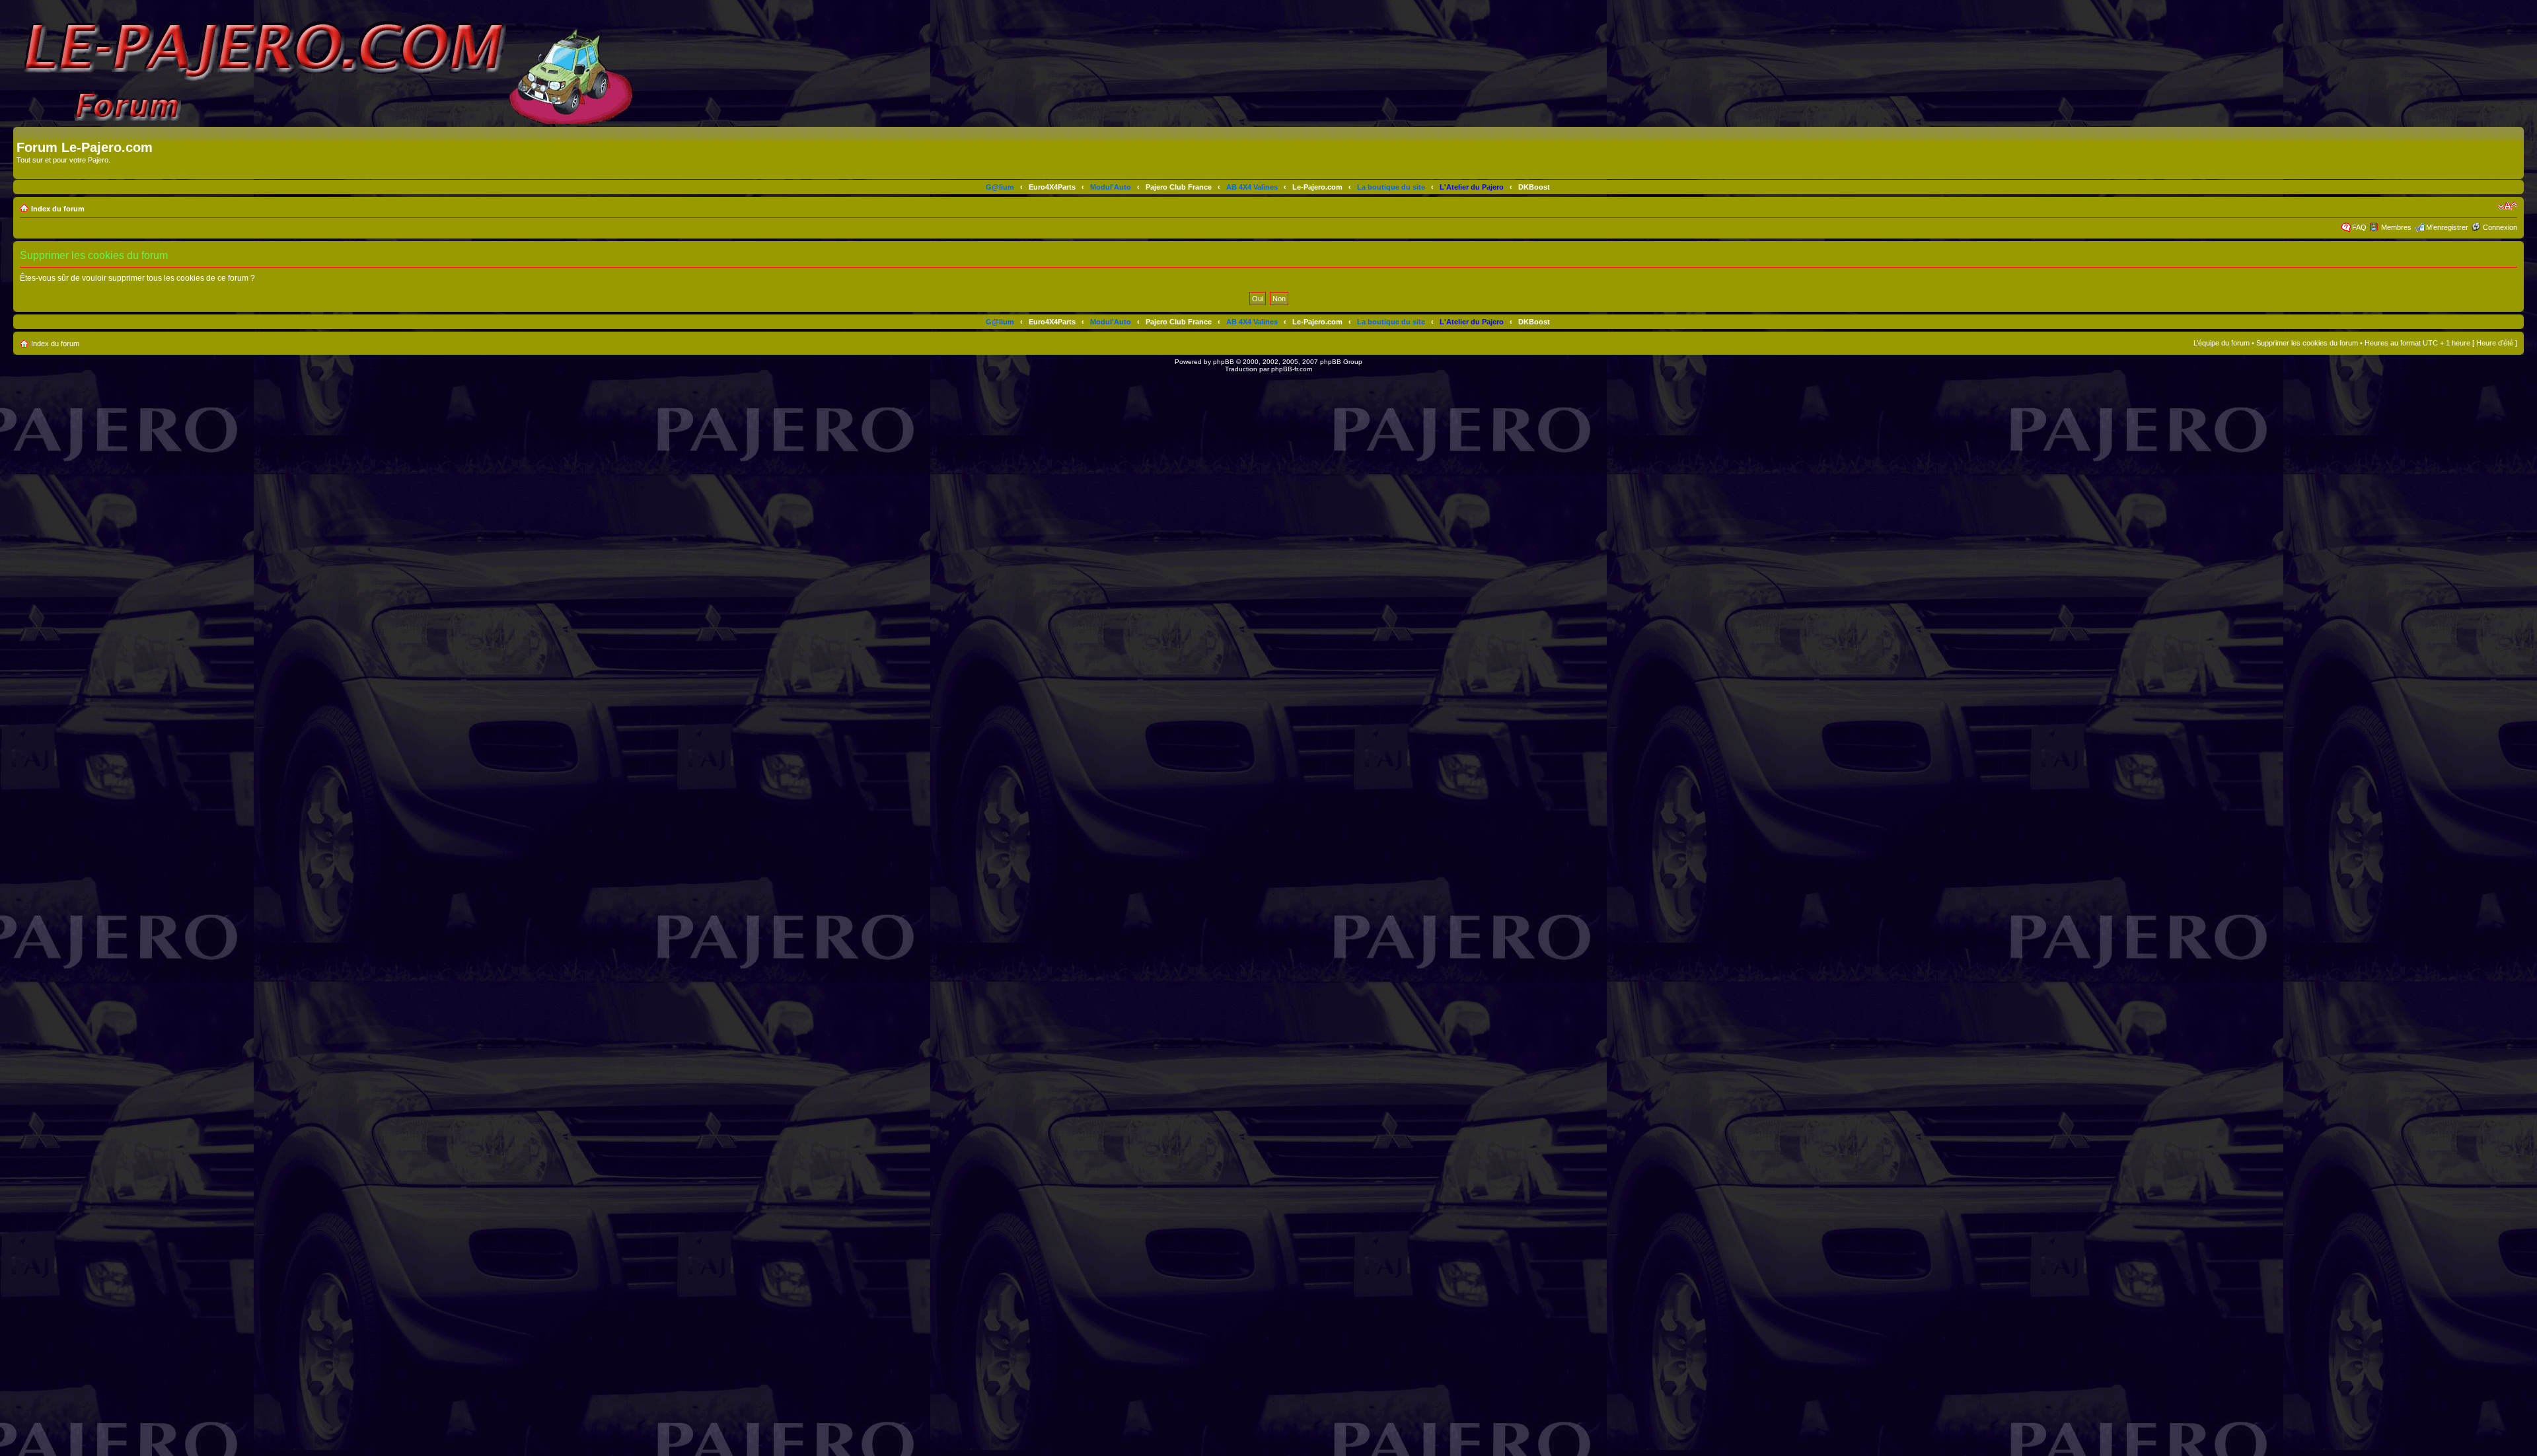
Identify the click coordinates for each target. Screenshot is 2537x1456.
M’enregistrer (2447, 227)
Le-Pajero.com (1317, 187)
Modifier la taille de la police (2508, 206)
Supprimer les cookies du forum (2307, 343)
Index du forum (58, 209)
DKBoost (1534, 187)
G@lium (1000, 187)
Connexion (2500, 227)
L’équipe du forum (2222, 343)
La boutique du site (1391, 187)
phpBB (1224, 362)
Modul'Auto (1111, 187)
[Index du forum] (24, 133)
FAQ (2359, 227)
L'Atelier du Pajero (1472, 187)
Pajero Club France (1179, 187)
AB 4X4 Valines (1252, 187)
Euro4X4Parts (1052, 187)
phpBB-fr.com (1292, 369)
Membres (2396, 227)
